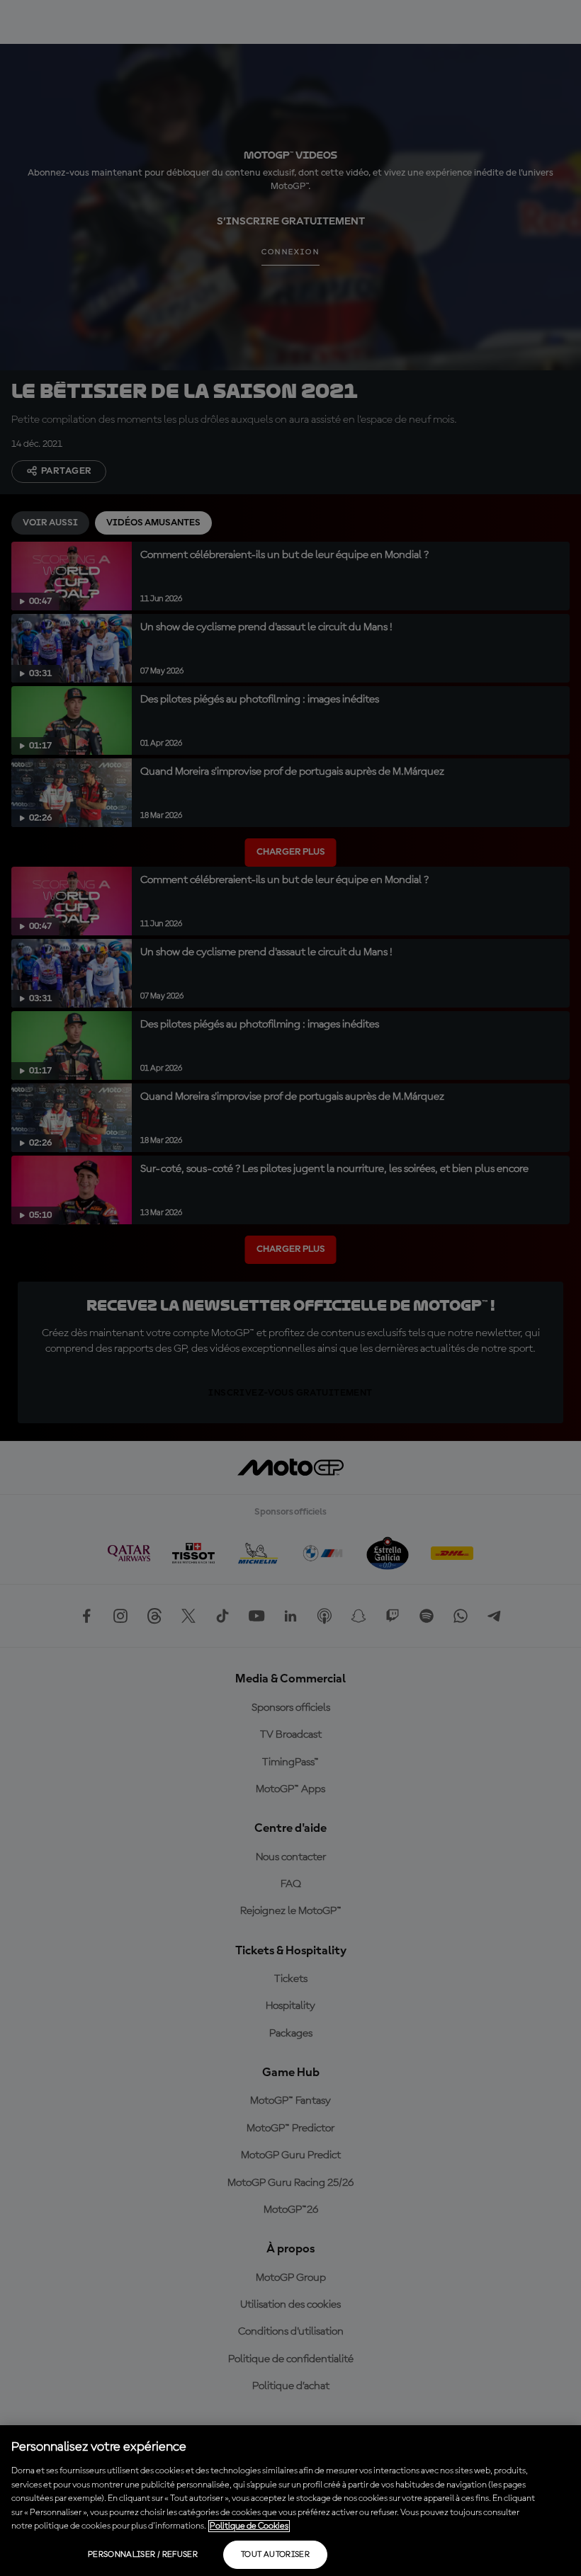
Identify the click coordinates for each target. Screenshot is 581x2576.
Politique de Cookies (249, 2526)
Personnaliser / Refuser (143, 2555)
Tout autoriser (275, 2555)
